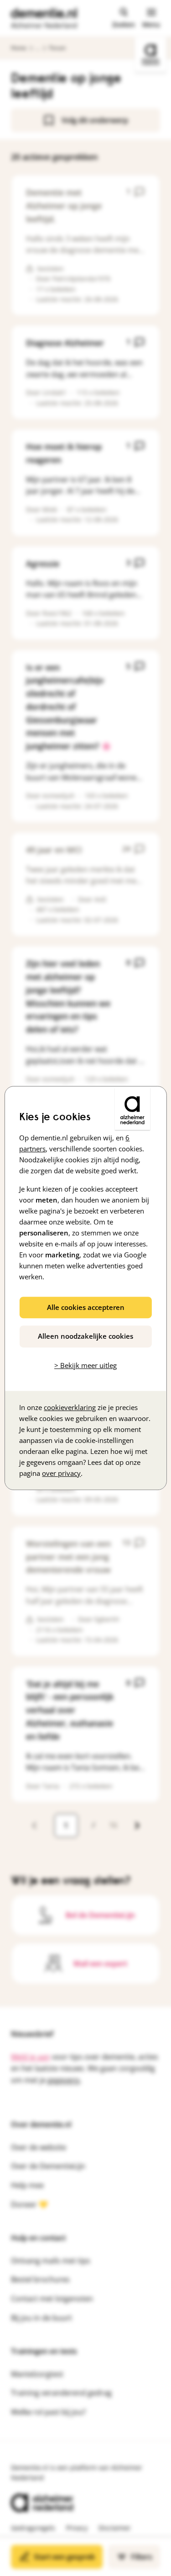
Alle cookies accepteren (86, 1307)
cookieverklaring (70, 1407)
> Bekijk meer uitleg (85, 1365)
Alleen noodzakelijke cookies (85, 1336)
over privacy (61, 1473)
